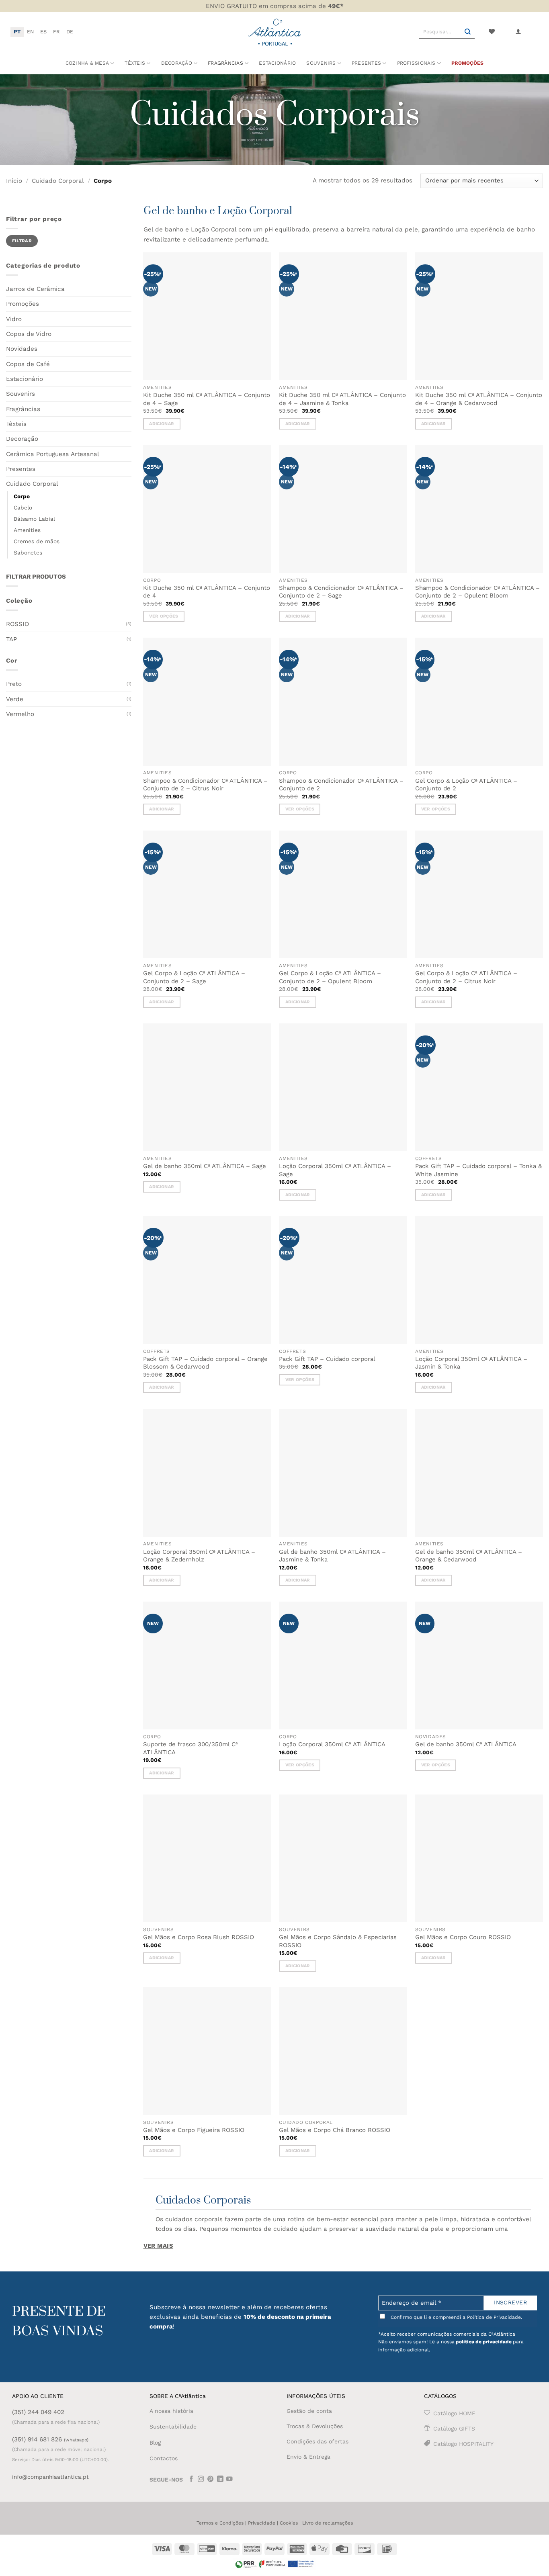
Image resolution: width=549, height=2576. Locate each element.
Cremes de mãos (37, 541)
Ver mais (159, 2246)
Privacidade (262, 2523)
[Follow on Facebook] (191, 2480)
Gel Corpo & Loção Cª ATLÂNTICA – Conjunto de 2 (466, 785)
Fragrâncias (23, 409)
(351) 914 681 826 (50, 2439)
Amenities (27, 530)
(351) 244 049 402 (38, 2412)
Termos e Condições (220, 2523)
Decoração (22, 439)
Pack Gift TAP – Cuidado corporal (327, 1359)
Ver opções (164, 616)
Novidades (22, 349)
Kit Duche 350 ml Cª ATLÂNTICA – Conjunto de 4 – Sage (207, 399)
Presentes (21, 469)
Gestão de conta (309, 2411)
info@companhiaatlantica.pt (50, 2477)
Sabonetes (28, 552)
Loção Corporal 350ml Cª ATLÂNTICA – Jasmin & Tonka (471, 1363)
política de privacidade (484, 2342)
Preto (14, 684)
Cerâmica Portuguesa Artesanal (53, 454)
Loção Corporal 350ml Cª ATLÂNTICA (332, 1744)
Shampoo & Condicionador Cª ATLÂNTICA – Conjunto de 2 (341, 785)
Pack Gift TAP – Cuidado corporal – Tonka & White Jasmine (478, 1170)
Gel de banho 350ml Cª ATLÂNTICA (466, 1744)
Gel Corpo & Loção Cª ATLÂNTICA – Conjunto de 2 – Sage (194, 977)
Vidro (14, 319)
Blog (155, 2443)
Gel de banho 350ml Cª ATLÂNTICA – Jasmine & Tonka (332, 1556)
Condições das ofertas (318, 2441)
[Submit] (468, 32)
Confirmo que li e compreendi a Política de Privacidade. (456, 2317)
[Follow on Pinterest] (211, 2480)
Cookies (289, 2523)
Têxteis (135, 63)
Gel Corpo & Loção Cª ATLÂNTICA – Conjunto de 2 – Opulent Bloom (330, 977)
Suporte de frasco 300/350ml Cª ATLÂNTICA (191, 1748)
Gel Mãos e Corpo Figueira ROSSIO (194, 2130)
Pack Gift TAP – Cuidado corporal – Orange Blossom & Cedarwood (205, 1363)
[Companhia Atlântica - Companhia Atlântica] (275, 32)
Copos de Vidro (29, 334)
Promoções (467, 63)
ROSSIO (17, 624)
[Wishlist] (492, 32)
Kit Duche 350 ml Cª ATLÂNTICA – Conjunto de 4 (207, 592)
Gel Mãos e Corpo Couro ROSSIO (463, 1937)
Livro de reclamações (328, 2523)
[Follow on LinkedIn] (220, 2480)
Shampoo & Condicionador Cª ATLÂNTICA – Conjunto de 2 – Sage (341, 592)
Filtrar (22, 241)
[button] (518, 32)
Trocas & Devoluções (315, 2426)
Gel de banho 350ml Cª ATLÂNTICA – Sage (205, 1166)
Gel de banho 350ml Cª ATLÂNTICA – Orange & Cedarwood (469, 1556)
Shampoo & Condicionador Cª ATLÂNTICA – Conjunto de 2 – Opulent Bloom (477, 592)
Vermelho (20, 714)
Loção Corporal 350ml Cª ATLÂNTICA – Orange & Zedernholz (199, 1556)
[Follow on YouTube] (229, 2480)
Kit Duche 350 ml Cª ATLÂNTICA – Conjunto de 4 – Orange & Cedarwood (479, 399)
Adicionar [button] (162, 424)
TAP (11, 639)
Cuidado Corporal (58, 181)
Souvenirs (20, 394)
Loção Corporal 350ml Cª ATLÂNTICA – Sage (335, 1170)
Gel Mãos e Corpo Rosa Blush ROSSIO (199, 1937)
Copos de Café (28, 364)
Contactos (164, 2458)
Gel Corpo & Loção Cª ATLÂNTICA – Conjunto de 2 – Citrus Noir (466, 977)
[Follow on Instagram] (201, 2480)
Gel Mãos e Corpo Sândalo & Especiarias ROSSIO (338, 1941)
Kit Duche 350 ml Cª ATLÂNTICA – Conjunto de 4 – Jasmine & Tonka (342, 399)
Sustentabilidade (173, 2427)
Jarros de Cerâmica (35, 289)
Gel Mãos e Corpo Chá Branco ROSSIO (335, 2130)
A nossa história (171, 2411)
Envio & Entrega (308, 2457)
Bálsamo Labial (34, 519)
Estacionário (277, 63)
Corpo (22, 496)
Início (14, 181)
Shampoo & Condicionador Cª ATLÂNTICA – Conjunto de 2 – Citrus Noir (205, 785)
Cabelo (23, 507)
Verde (15, 699)
